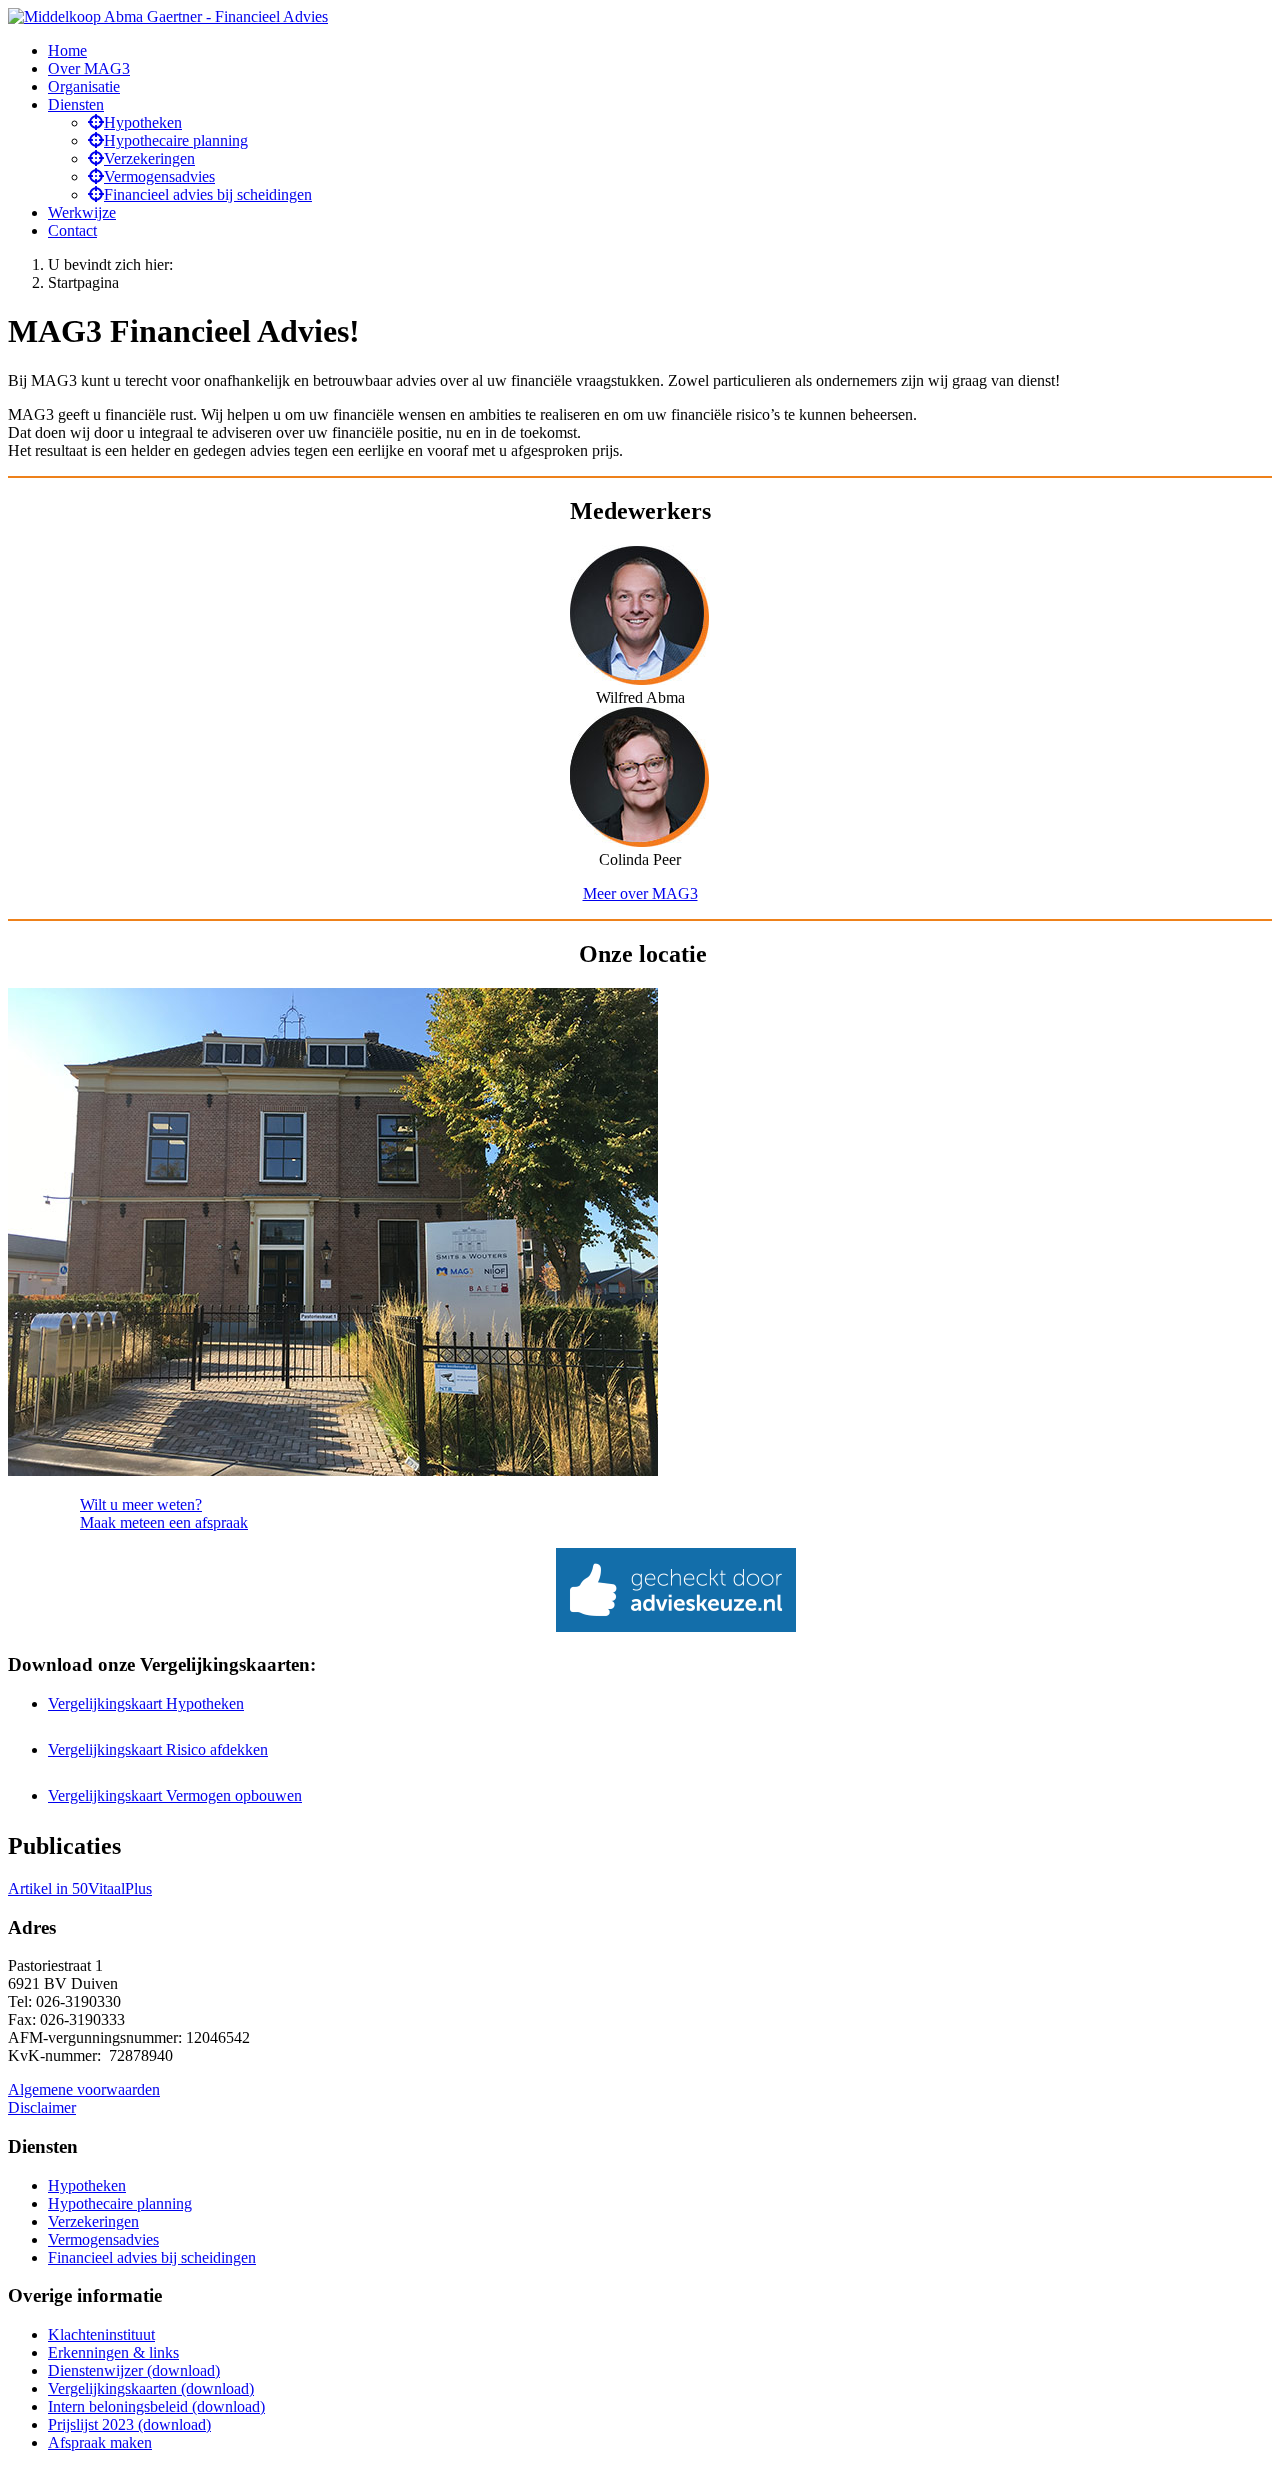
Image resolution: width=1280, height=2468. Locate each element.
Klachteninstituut (101, 2334)
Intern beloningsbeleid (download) (156, 2406)
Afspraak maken (100, 2442)
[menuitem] (67, 50)
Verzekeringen (93, 2221)
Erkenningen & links (113, 2352)
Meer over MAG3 (640, 893)
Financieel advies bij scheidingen (152, 2257)
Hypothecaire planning (120, 2203)
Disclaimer (42, 2107)
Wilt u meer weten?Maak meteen (164, 1513)
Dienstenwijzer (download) (134, 2370)
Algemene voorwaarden (84, 2089)
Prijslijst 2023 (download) (129, 2424)
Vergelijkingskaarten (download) (151, 2388)
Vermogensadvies (103, 2239)
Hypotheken (87, 2185)
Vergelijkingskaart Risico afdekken (158, 1749)
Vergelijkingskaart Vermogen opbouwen (175, 1795)
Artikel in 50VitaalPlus (80, 1888)
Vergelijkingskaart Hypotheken (146, 1703)
